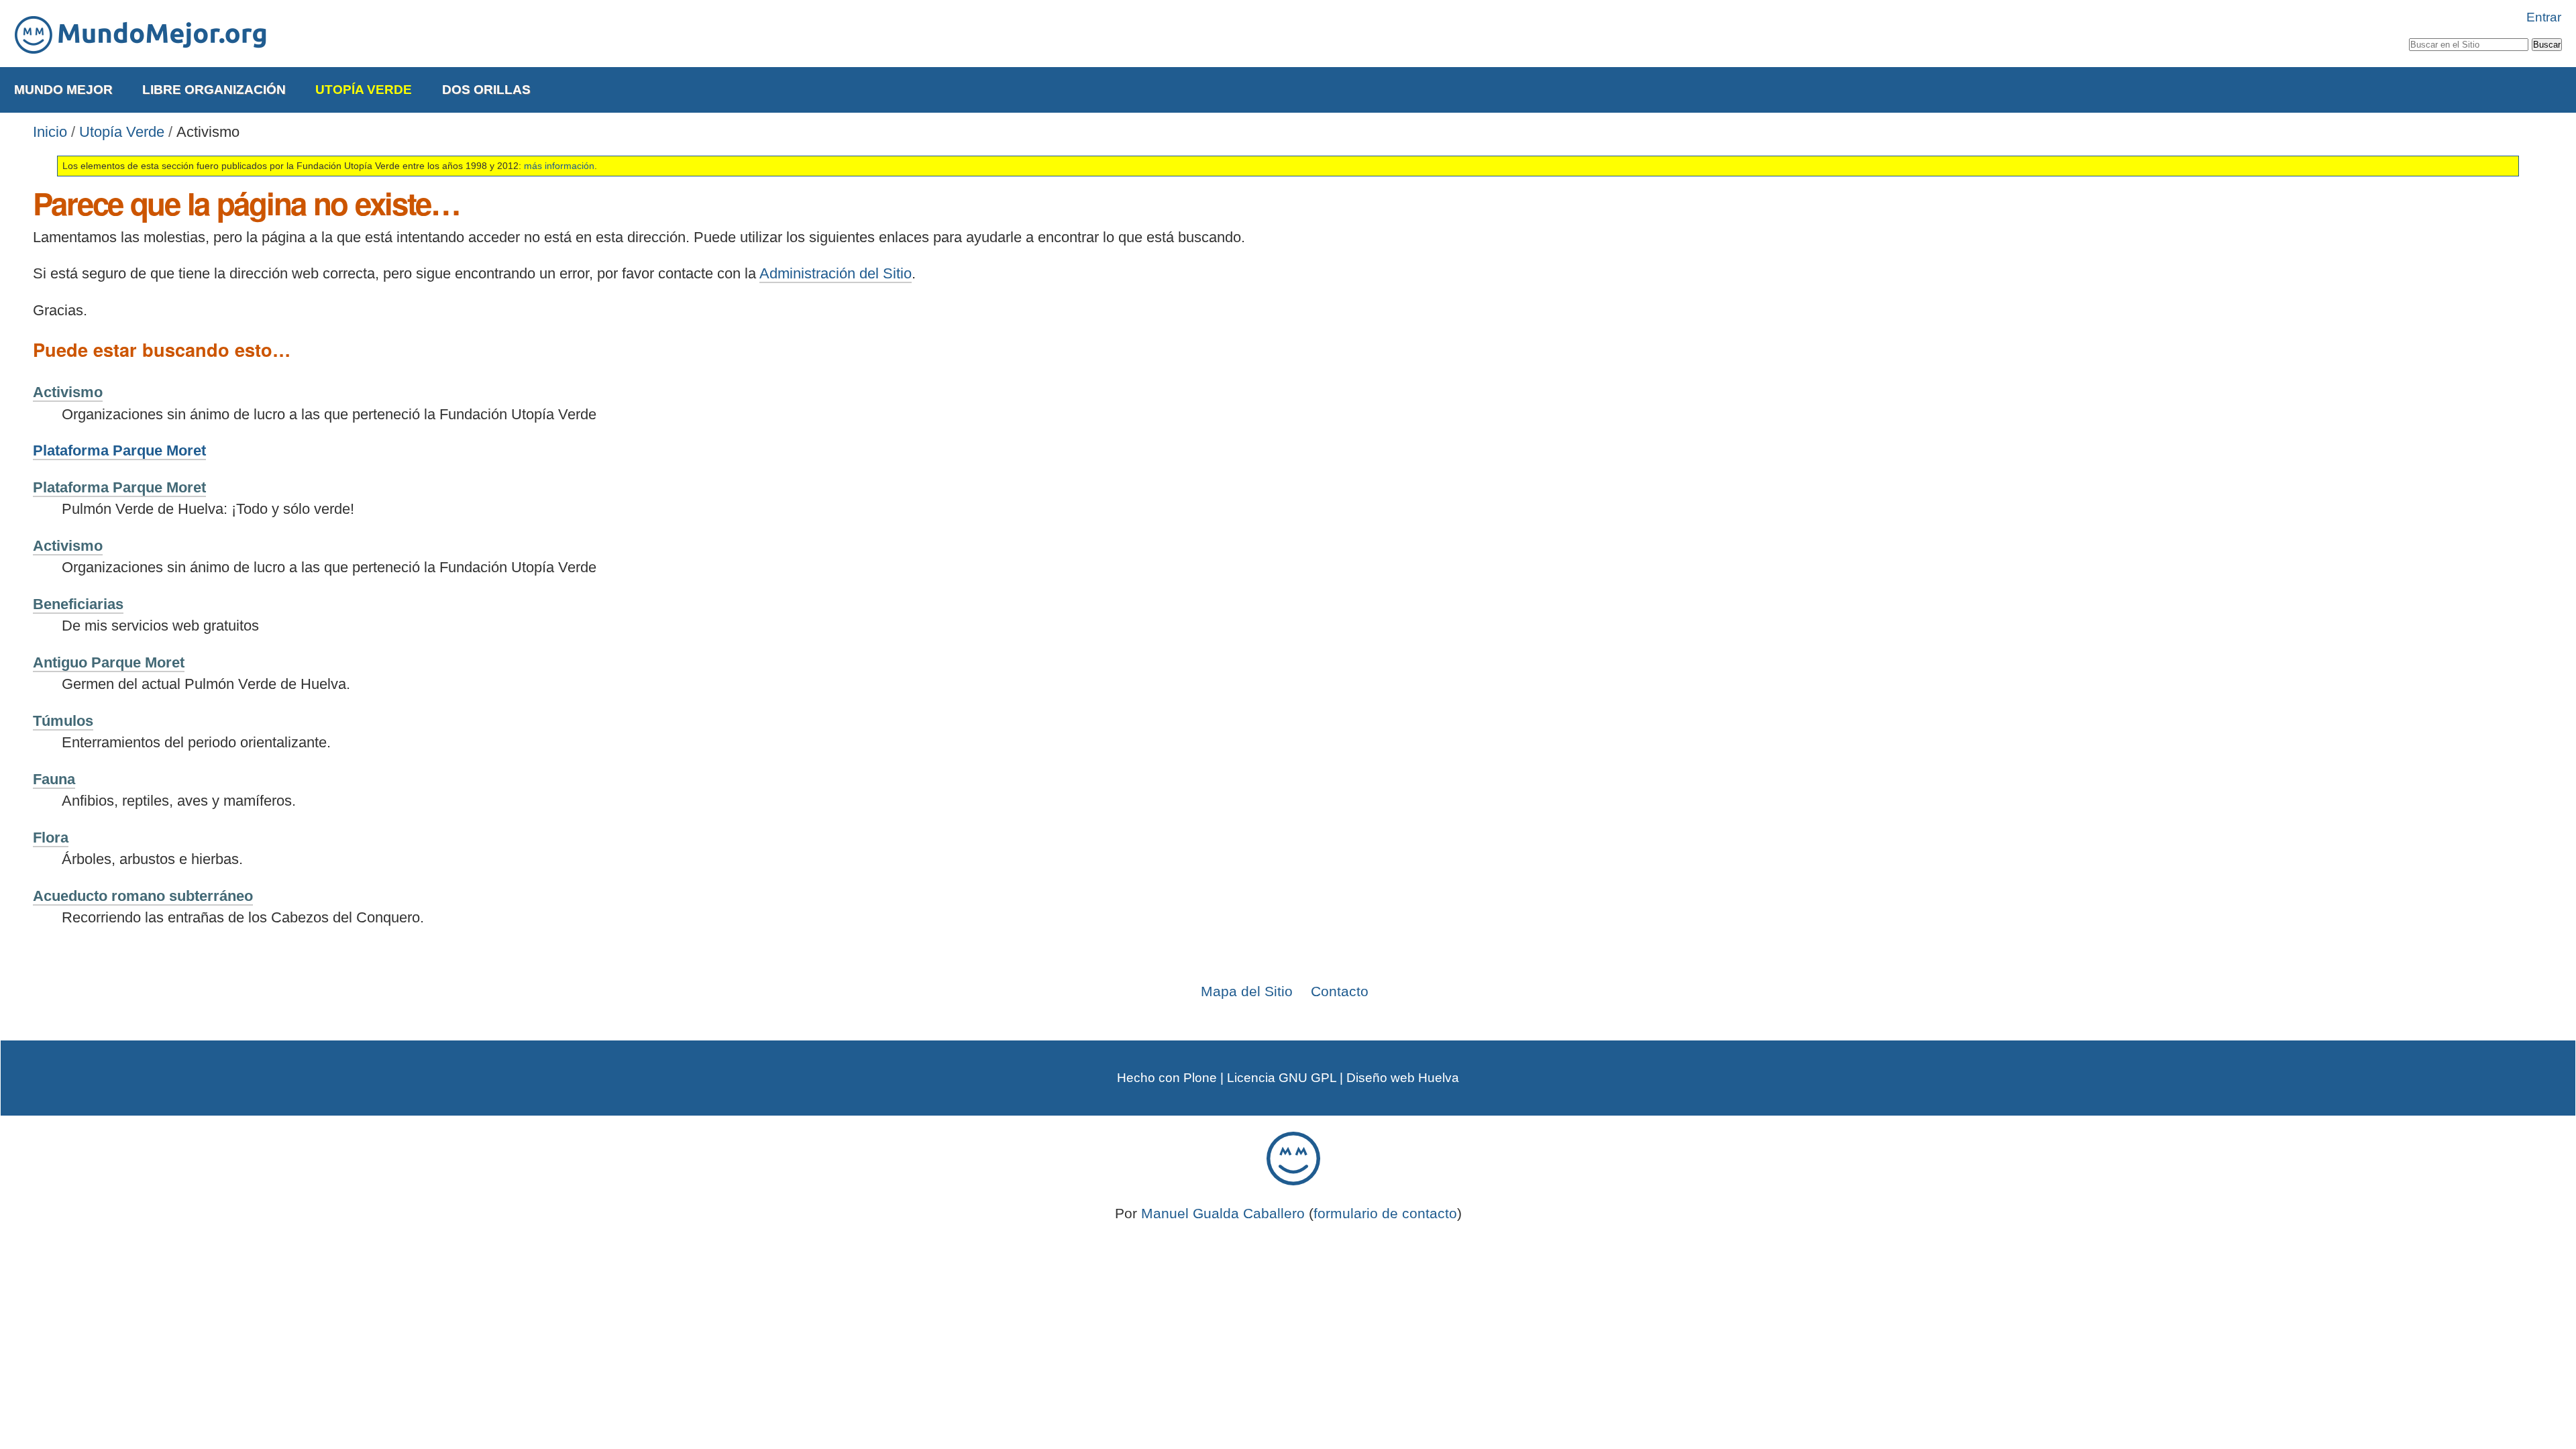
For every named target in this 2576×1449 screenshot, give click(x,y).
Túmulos (63, 721)
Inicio (50, 132)
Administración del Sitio (836, 273)
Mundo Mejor (63, 90)
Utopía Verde (364, 90)
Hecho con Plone (1167, 1078)
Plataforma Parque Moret (119, 450)
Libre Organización (214, 90)
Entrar (2544, 17)
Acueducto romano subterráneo (143, 896)
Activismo (68, 392)
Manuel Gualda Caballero (1223, 1213)
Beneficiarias (78, 604)
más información (559, 166)
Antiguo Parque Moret (109, 662)
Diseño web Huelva (1403, 1078)
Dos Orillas (486, 90)
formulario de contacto (1385, 1213)
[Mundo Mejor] (141, 35)
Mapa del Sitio (1247, 991)
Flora (51, 838)
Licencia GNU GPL (1282, 1078)
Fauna (54, 779)
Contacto (1340, 991)
